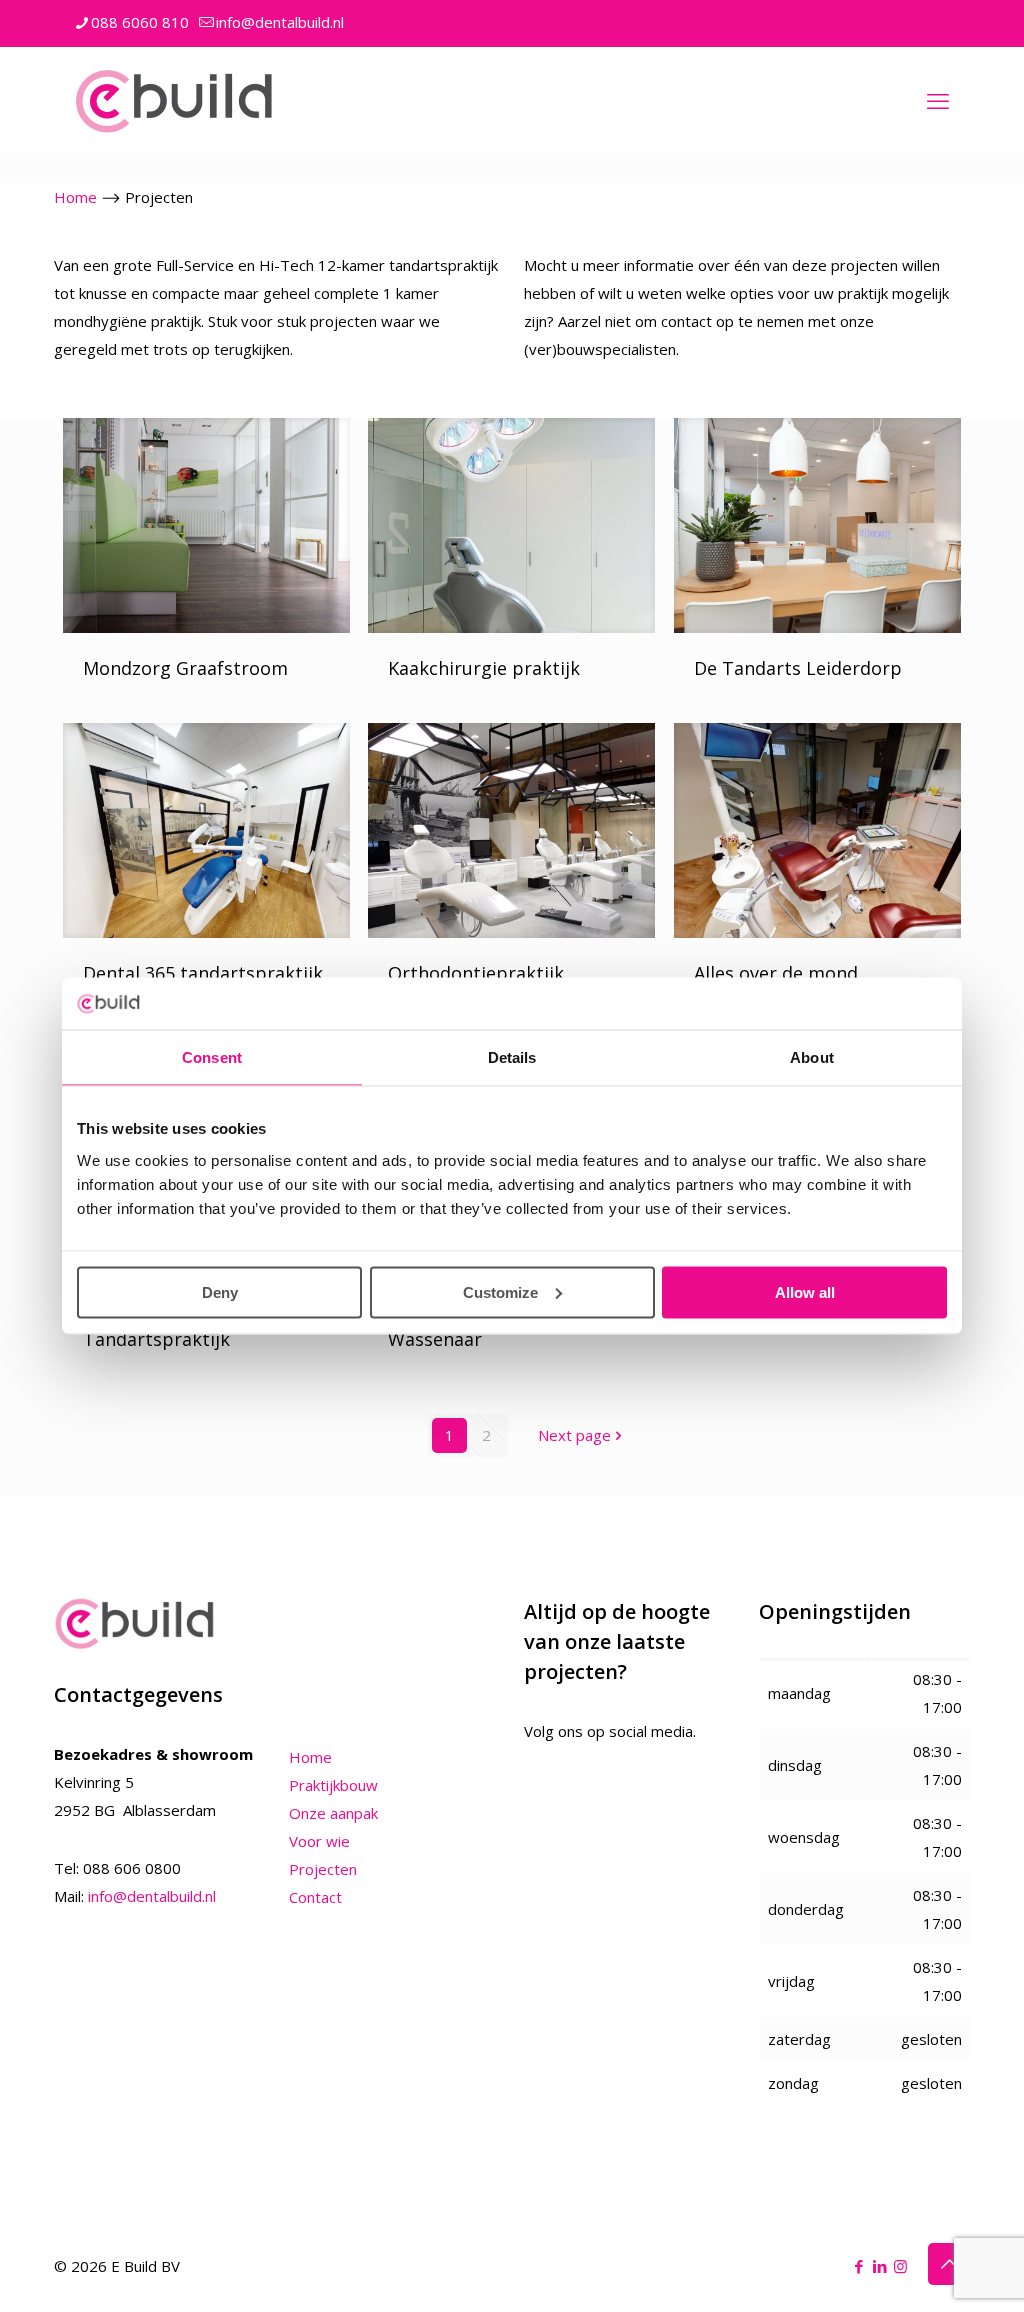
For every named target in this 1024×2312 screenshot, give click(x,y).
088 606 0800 (132, 1868)
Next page (574, 1435)
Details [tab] (512, 1057)
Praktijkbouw (333, 1785)
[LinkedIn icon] (913, 23)
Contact (315, 1897)
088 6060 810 (140, 22)
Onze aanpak (333, 1813)
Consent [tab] (212, 1057)
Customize (500, 1291)
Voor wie (319, 1841)
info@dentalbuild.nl (280, 22)
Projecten (323, 1869)
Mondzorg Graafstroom (185, 668)
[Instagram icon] (938, 23)
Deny (220, 1291)
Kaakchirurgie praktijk (484, 668)
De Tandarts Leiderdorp (798, 668)
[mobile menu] (938, 100)
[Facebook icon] (888, 23)
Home (75, 197)
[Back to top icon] (949, 2264)
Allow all (805, 1291)
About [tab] (812, 1057)
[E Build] (174, 99)
